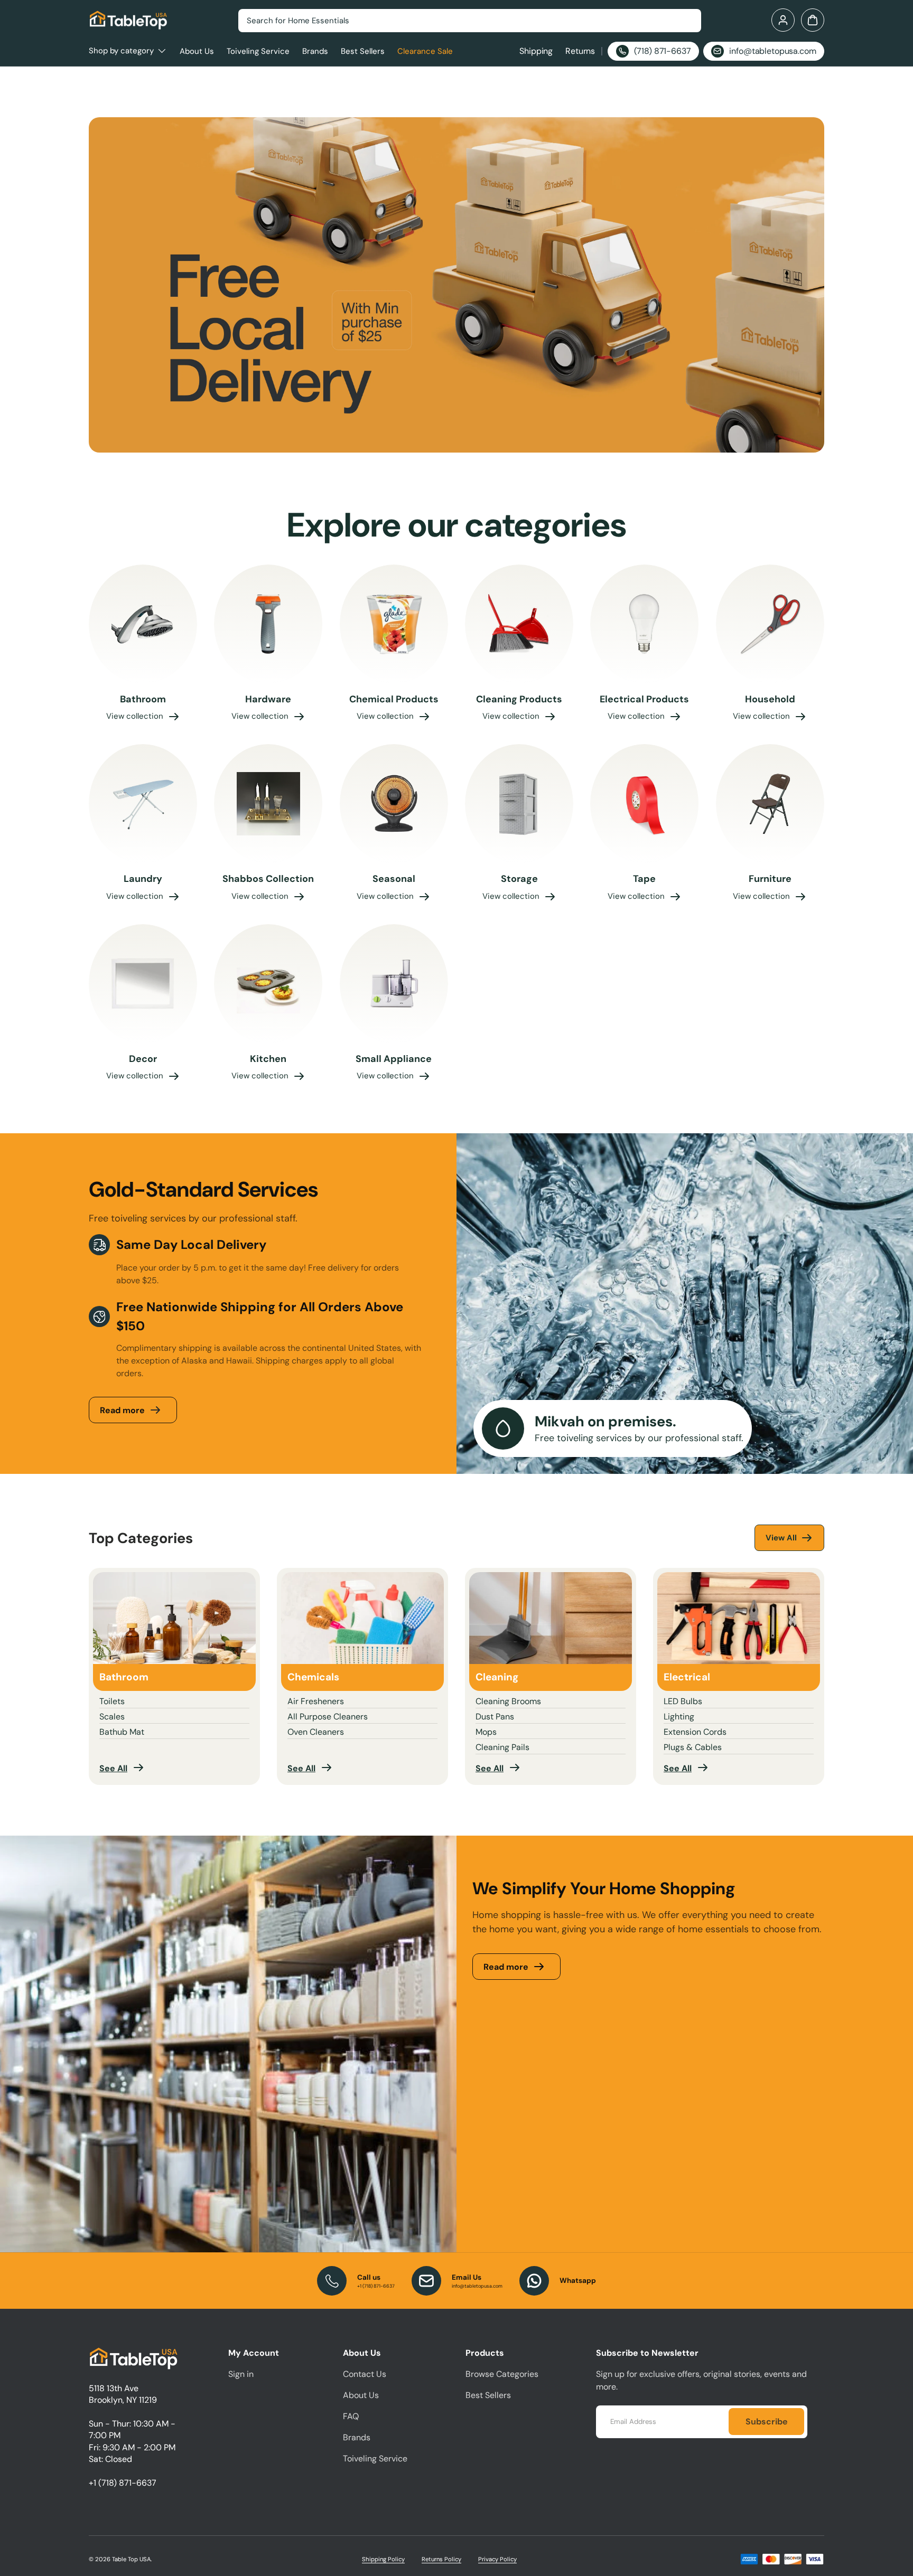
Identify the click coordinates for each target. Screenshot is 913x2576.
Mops (486, 1732)
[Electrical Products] (644, 624)
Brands (315, 51)
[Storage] (519, 804)
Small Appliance (394, 1059)
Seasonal (394, 879)
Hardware (268, 699)
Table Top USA (131, 2559)
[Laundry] (143, 804)
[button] (813, 20)
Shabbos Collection (268, 879)
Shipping (536, 51)
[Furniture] (770, 804)
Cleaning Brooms (508, 1701)
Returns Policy (441, 2559)
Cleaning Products (519, 699)
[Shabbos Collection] (268, 804)
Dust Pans (495, 1717)
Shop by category (121, 51)
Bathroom (143, 699)
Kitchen (268, 1059)
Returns (580, 51)
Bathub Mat (122, 1732)
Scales (112, 1717)
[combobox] (470, 21)
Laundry (143, 879)
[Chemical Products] (394, 624)
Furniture (770, 879)
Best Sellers (363, 51)
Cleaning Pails (502, 1747)
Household (770, 699)
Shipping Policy (383, 2559)
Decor (143, 1059)
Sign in (241, 2374)
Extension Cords (695, 1732)
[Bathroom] (143, 624)
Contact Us (365, 2374)
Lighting (679, 1717)
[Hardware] (268, 624)
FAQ (351, 2416)
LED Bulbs (683, 1701)
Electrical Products (644, 699)
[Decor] (143, 984)
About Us (197, 51)
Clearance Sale (425, 51)
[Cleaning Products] (519, 624)
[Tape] (644, 804)
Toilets (112, 1701)
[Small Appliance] (394, 984)
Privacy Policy (497, 2559)
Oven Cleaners (316, 1732)
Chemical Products (394, 699)
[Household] (770, 624)
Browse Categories (502, 2374)
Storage (519, 879)
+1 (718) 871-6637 (123, 2483)
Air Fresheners (316, 1701)
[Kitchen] (268, 984)
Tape (644, 879)
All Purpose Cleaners (328, 1717)
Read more (122, 1410)
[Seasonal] (394, 804)
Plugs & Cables (693, 1747)
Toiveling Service (258, 51)
